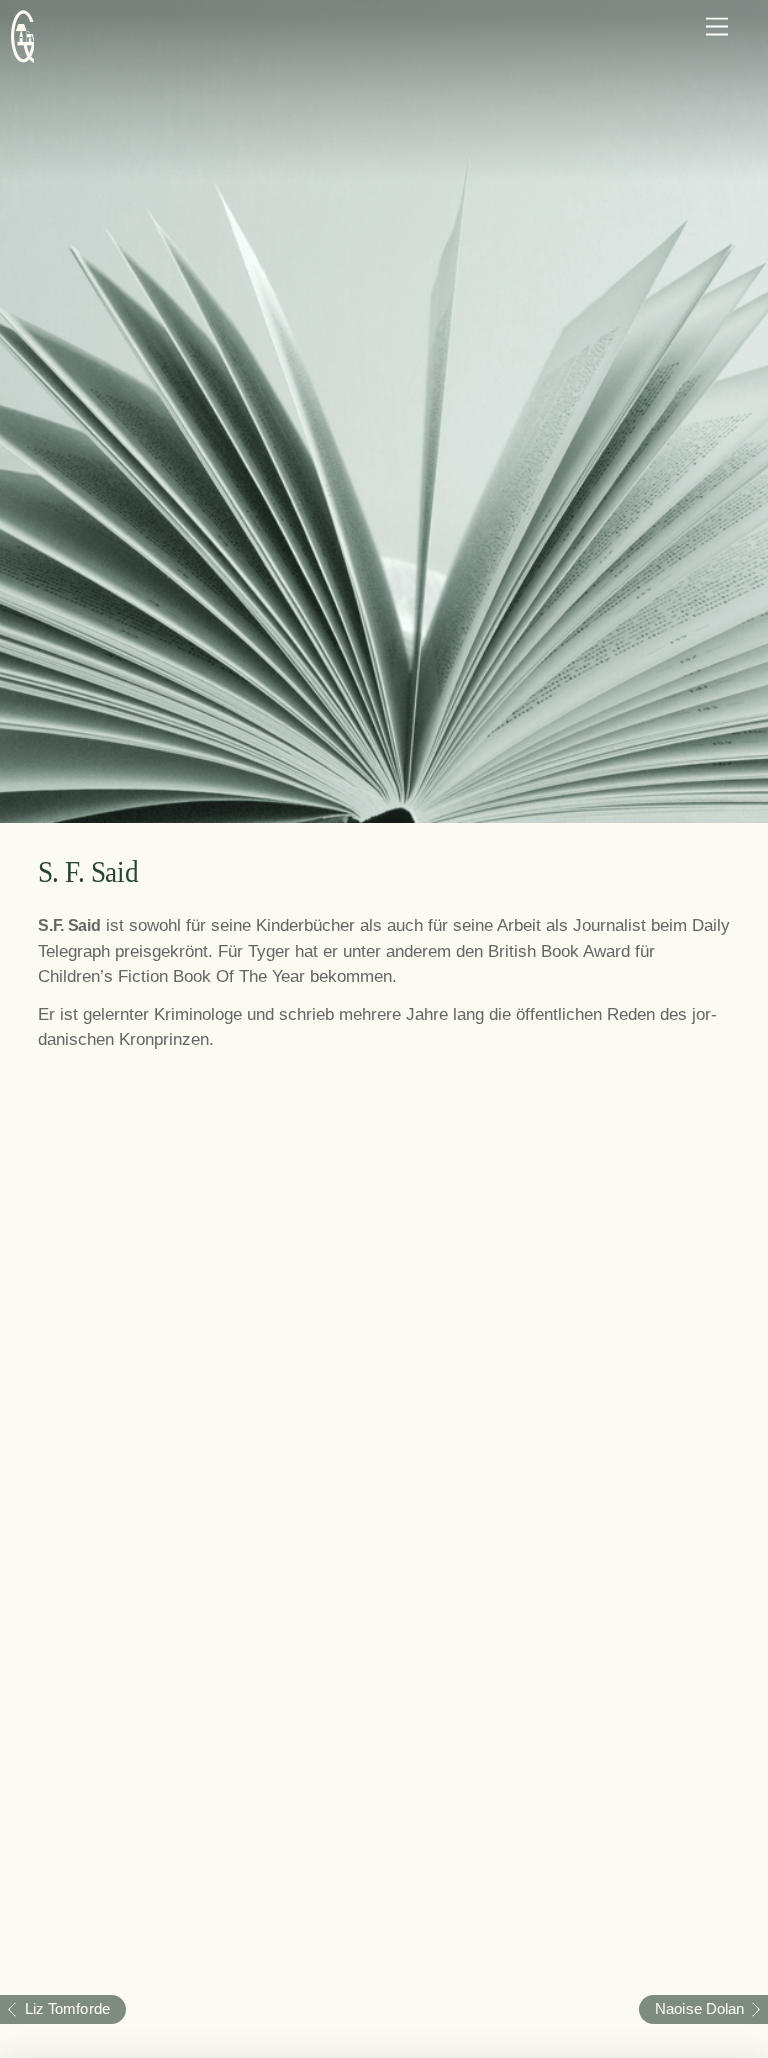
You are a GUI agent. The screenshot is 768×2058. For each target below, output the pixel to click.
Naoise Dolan (691, 2008)
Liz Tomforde (55, 2008)
